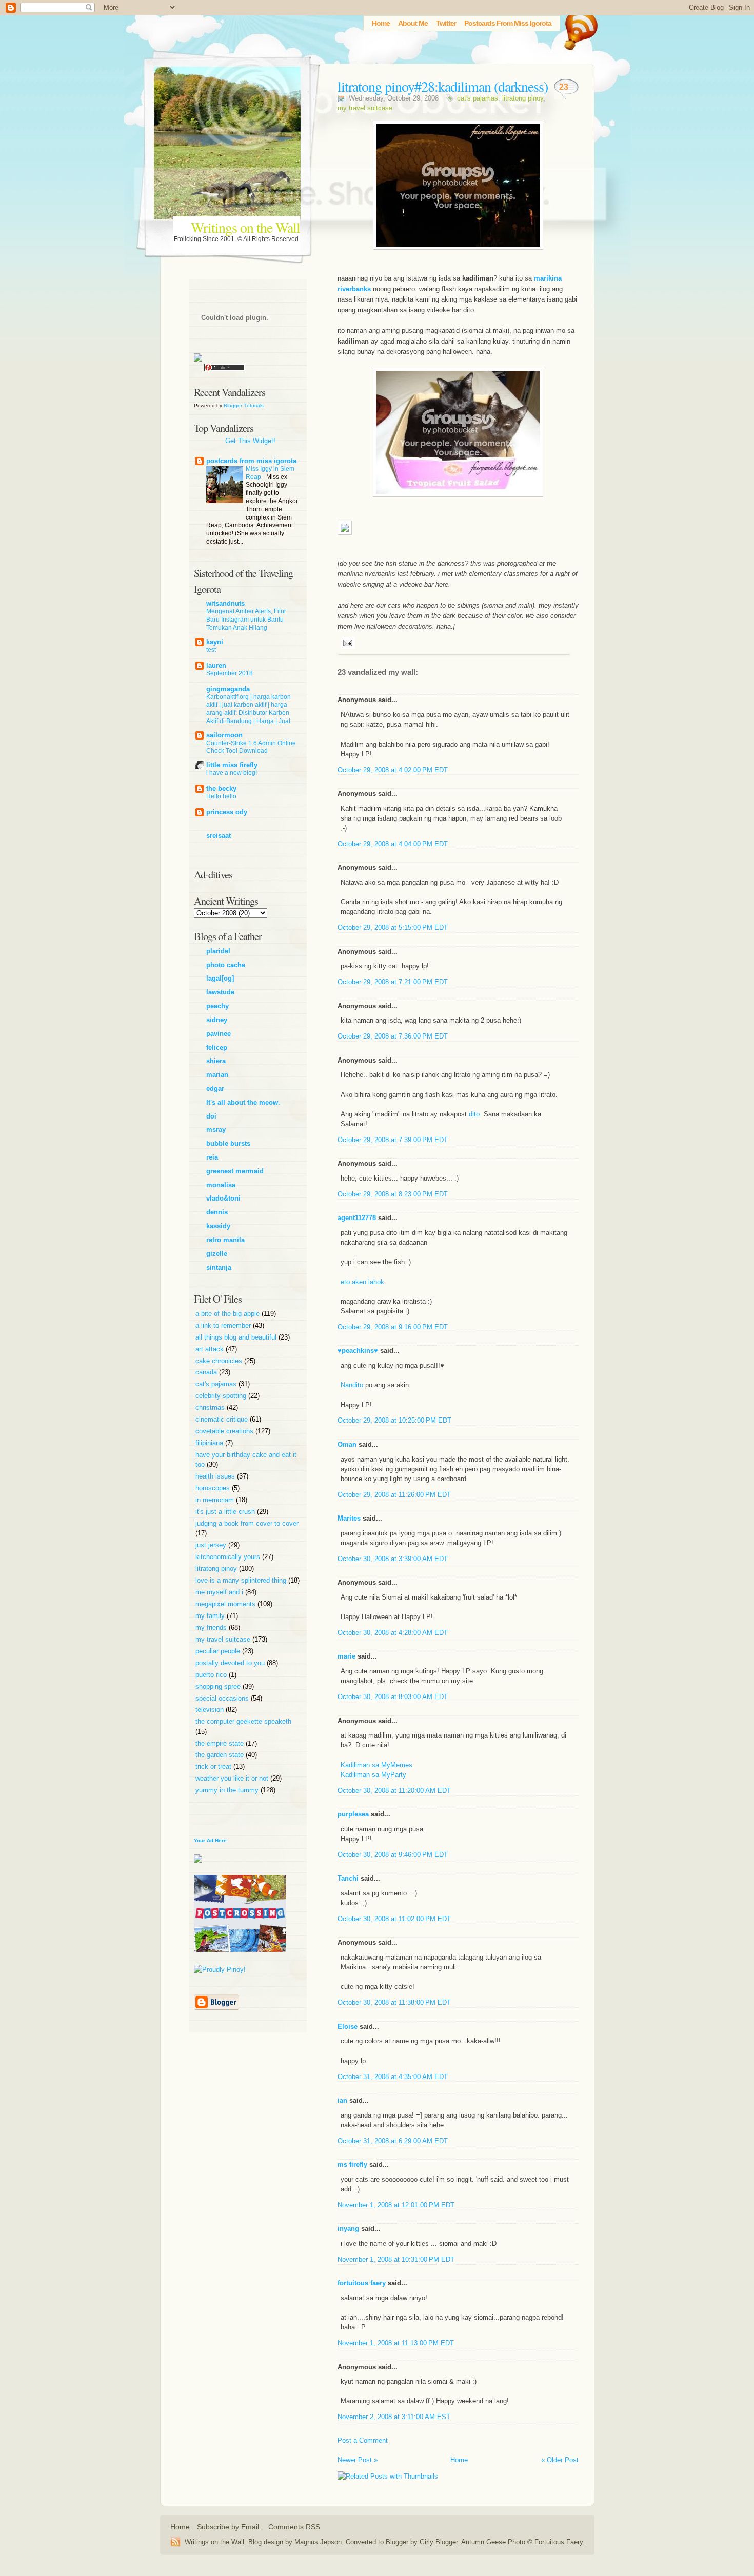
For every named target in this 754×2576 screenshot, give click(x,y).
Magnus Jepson (318, 2542)
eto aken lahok (362, 1282)
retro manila (225, 1240)
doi (211, 1116)
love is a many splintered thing (242, 1580)
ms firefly (352, 2164)
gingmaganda (228, 689)
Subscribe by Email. (229, 2527)
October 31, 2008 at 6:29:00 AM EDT (393, 2141)
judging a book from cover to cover (247, 1523)
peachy (217, 1006)
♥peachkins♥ (358, 1351)
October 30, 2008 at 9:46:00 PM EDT (393, 1855)
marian (217, 1075)
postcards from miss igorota (251, 461)
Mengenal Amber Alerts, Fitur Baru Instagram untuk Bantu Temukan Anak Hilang (246, 620)
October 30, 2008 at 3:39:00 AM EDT (393, 1559)
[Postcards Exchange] (240, 1960)
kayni (215, 642)
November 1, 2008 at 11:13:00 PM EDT (396, 2343)
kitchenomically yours (229, 1557)
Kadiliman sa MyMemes (376, 1765)
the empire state (221, 1743)
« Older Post (560, 2460)
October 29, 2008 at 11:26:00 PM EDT (394, 1495)
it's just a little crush (226, 1512)
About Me (413, 23)
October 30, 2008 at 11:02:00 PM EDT (394, 1919)
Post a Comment (363, 2440)
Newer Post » (358, 2460)
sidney (217, 1020)
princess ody (227, 812)
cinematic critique (223, 1419)
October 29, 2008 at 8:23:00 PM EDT (393, 1194)
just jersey (212, 1545)
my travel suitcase (365, 108)
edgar (215, 1089)
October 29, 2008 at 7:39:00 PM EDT (393, 1140)
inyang (348, 2229)
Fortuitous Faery (559, 2542)
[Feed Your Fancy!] (578, 28)
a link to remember (224, 1325)
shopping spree (219, 1686)
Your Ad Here (210, 1840)
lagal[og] (220, 978)
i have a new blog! (232, 773)
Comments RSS (294, 2527)
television (211, 1710)
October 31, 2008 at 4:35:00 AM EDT (393, 2077)
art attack (211, 1349)
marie (346, 1656)
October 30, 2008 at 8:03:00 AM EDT (393, 1697)
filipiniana (210, 1443)
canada (207, 1372)
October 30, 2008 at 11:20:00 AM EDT (394, 1791)
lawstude (220, 992)
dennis (217, 1212)
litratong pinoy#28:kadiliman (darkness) (443, 86)
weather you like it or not (233, 1778)
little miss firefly (232, 765)
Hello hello (221, 796)
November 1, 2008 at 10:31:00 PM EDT (396, 2259)
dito (474, 1114)
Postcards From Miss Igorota (508, 23)
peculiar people (219, 1651)
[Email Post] (346, 642)
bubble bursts (228, 1143)
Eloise (348, 2026)
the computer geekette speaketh (243, 1721)
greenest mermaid (235, 1171)
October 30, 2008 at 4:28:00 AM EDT (393, 1633)
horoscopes (214, 1488)
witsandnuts (225, 603)
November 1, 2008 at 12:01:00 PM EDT (396, 2205)
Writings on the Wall (245, 227)
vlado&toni (223, 1198)
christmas (211, 1407)
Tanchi (348, 1878)
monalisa (221, 1185)
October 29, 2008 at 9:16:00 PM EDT (393, 1327)
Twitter (446, 23)
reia (212, 1157)
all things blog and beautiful (237, 1337)
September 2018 (230, 673)
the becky (221, 788)
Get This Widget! (250, 441)
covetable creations (225, 1431)
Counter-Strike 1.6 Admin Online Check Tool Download (251, 747)
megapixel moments (226, 1604)
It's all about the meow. (243, 1102)
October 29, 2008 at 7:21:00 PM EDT (393, 982)
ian (342, 2100)
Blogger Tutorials (244, 405)
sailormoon (224, 735)
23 (564, 87)
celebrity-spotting (222, 1396)
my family (211, 1616)
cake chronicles (220, 1361)
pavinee (219, 1034)
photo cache (226, 965)
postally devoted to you (231, 1663)
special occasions (223, 1698)
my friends (212, 1628)
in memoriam (216, 1500)
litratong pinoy (523, 98)
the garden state (221, 1755)
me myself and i (220, 1592)
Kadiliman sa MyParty (373, 1775)
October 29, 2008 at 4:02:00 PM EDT (393, 770)
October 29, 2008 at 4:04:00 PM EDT (393, 844)
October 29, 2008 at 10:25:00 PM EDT (394, 1420)
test (211, 650)
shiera (216, 1061)
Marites (349, 1518)
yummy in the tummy (228, 1790)
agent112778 (357, 1218)
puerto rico (212, 1675)
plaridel (218, 951)
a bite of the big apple (229, 1314)
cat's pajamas (478, 98)
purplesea (353, 1814)
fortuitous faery (362, 2283)
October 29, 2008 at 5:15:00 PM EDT (393, 927)
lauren (216, 665)
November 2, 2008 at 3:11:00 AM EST (394, 2417)
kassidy (218, 1226)
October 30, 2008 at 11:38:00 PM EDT (394, 2002)
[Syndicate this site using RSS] (177, 2542)
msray (216, 1130)
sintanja (219, 1267)
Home (381, 23)
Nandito (352, 1385)
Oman (347, 1444)
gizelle (217, 1254)
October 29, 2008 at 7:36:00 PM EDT (393, 1036)
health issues (216, 1476)
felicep (217, 1047)
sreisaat (219, 836)
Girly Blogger (439, 2542)
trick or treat (214, 1766)
